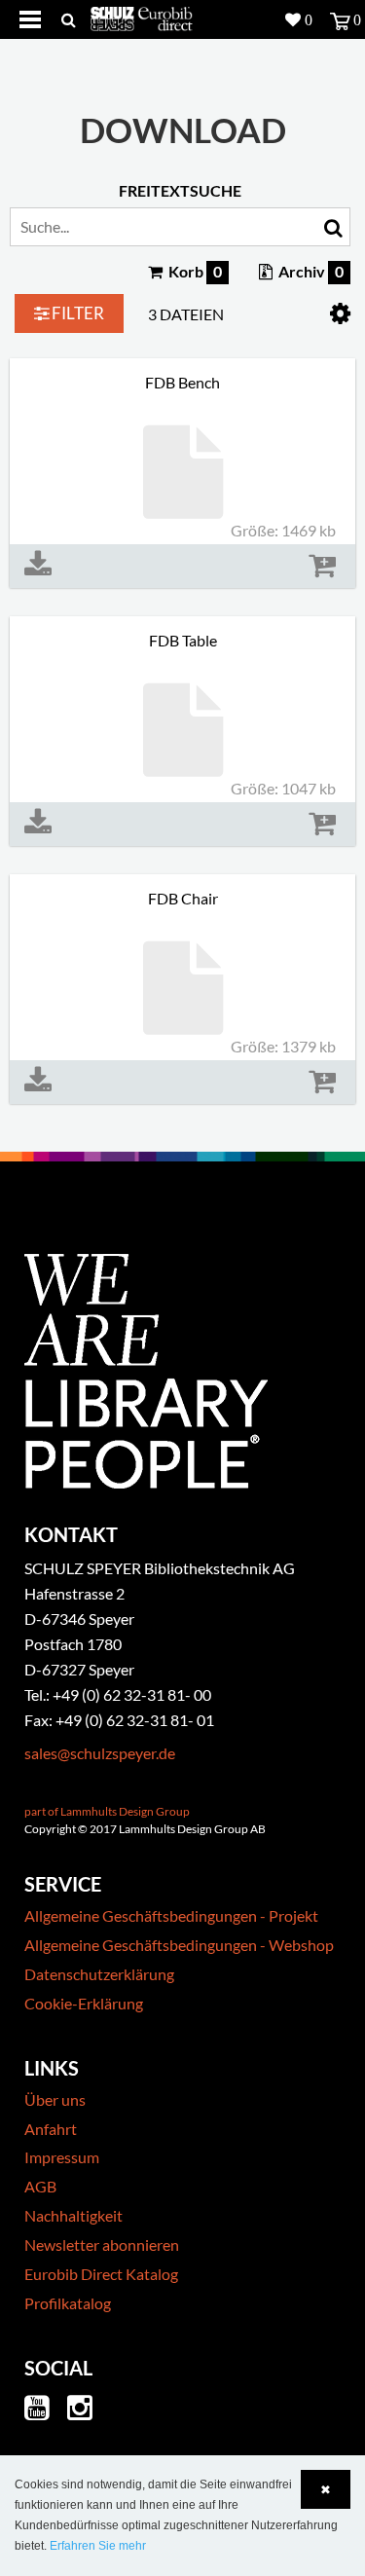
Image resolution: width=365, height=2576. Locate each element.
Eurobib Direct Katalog (101, 2274)
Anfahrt (51, 2129)
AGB (40, 2186)
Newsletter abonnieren (102, 2245)
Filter (76, 313)
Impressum (62, 2157)
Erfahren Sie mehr (98, 2546)
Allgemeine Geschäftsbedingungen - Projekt (171, 1915)
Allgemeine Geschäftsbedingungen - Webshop (179, 1945)
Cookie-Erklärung (84, 2003)
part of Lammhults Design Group (107, 1811)
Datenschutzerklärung (99, 1974)
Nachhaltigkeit (73, 2215)
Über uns (55, 2099)
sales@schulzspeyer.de (100, 1753)
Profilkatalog (68, 2303)
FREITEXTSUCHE (180, 190)
